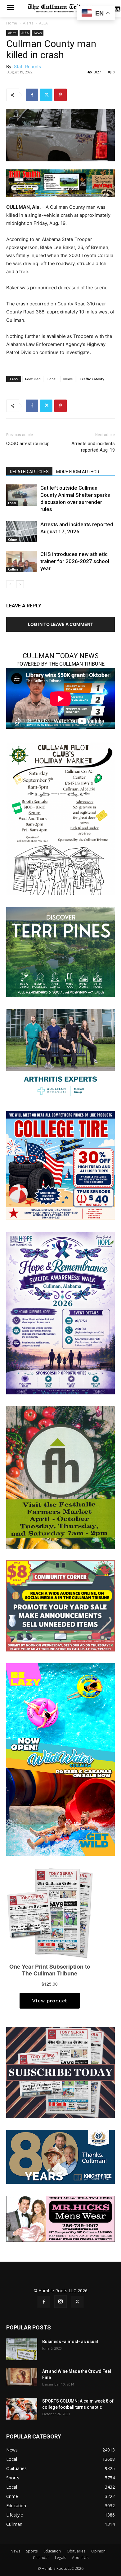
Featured (33, 379)
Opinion (98, 2551)
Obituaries (76, 2551)
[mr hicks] (60, 2218)
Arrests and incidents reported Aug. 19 (93, 447)
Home (12, 23)
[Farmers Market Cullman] (60, 1477)
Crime (12, 540)
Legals (60, 2558)
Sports (32, 2551)
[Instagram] (60, 2302)
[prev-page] (10, 584)
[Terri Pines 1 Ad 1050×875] (60, 952)
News (38, 33)
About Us (80, 2558)
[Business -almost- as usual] (22, 2349)
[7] (60, 183)
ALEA (43, 23)
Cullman (14, 569)
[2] (60, 1054)
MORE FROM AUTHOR (78, 472)
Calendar (41, 2558)
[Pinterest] (60, 95)
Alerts (28, 23)
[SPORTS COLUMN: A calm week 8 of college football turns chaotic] (22, 2409)
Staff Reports (27, 66)
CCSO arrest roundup (28, 444)
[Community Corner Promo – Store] (60, 1605)
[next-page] (20, 584)
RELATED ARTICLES (29, 472)
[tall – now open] (60, 1759)
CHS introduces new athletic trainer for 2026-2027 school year (75, 561)
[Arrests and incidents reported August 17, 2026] (22, 532)
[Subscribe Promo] (60, 2072)
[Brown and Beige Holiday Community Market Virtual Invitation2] (60, 818)
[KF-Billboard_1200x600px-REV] (60, 2156)
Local (52, 379)
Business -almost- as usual (70, 2342)
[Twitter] (46, 95)
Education (52, 2551)
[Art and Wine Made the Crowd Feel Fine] (22, 2377)
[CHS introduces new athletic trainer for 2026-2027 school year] (22, 561)
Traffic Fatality (92, 379)
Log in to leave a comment (60, 624)
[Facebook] (32, 95)
